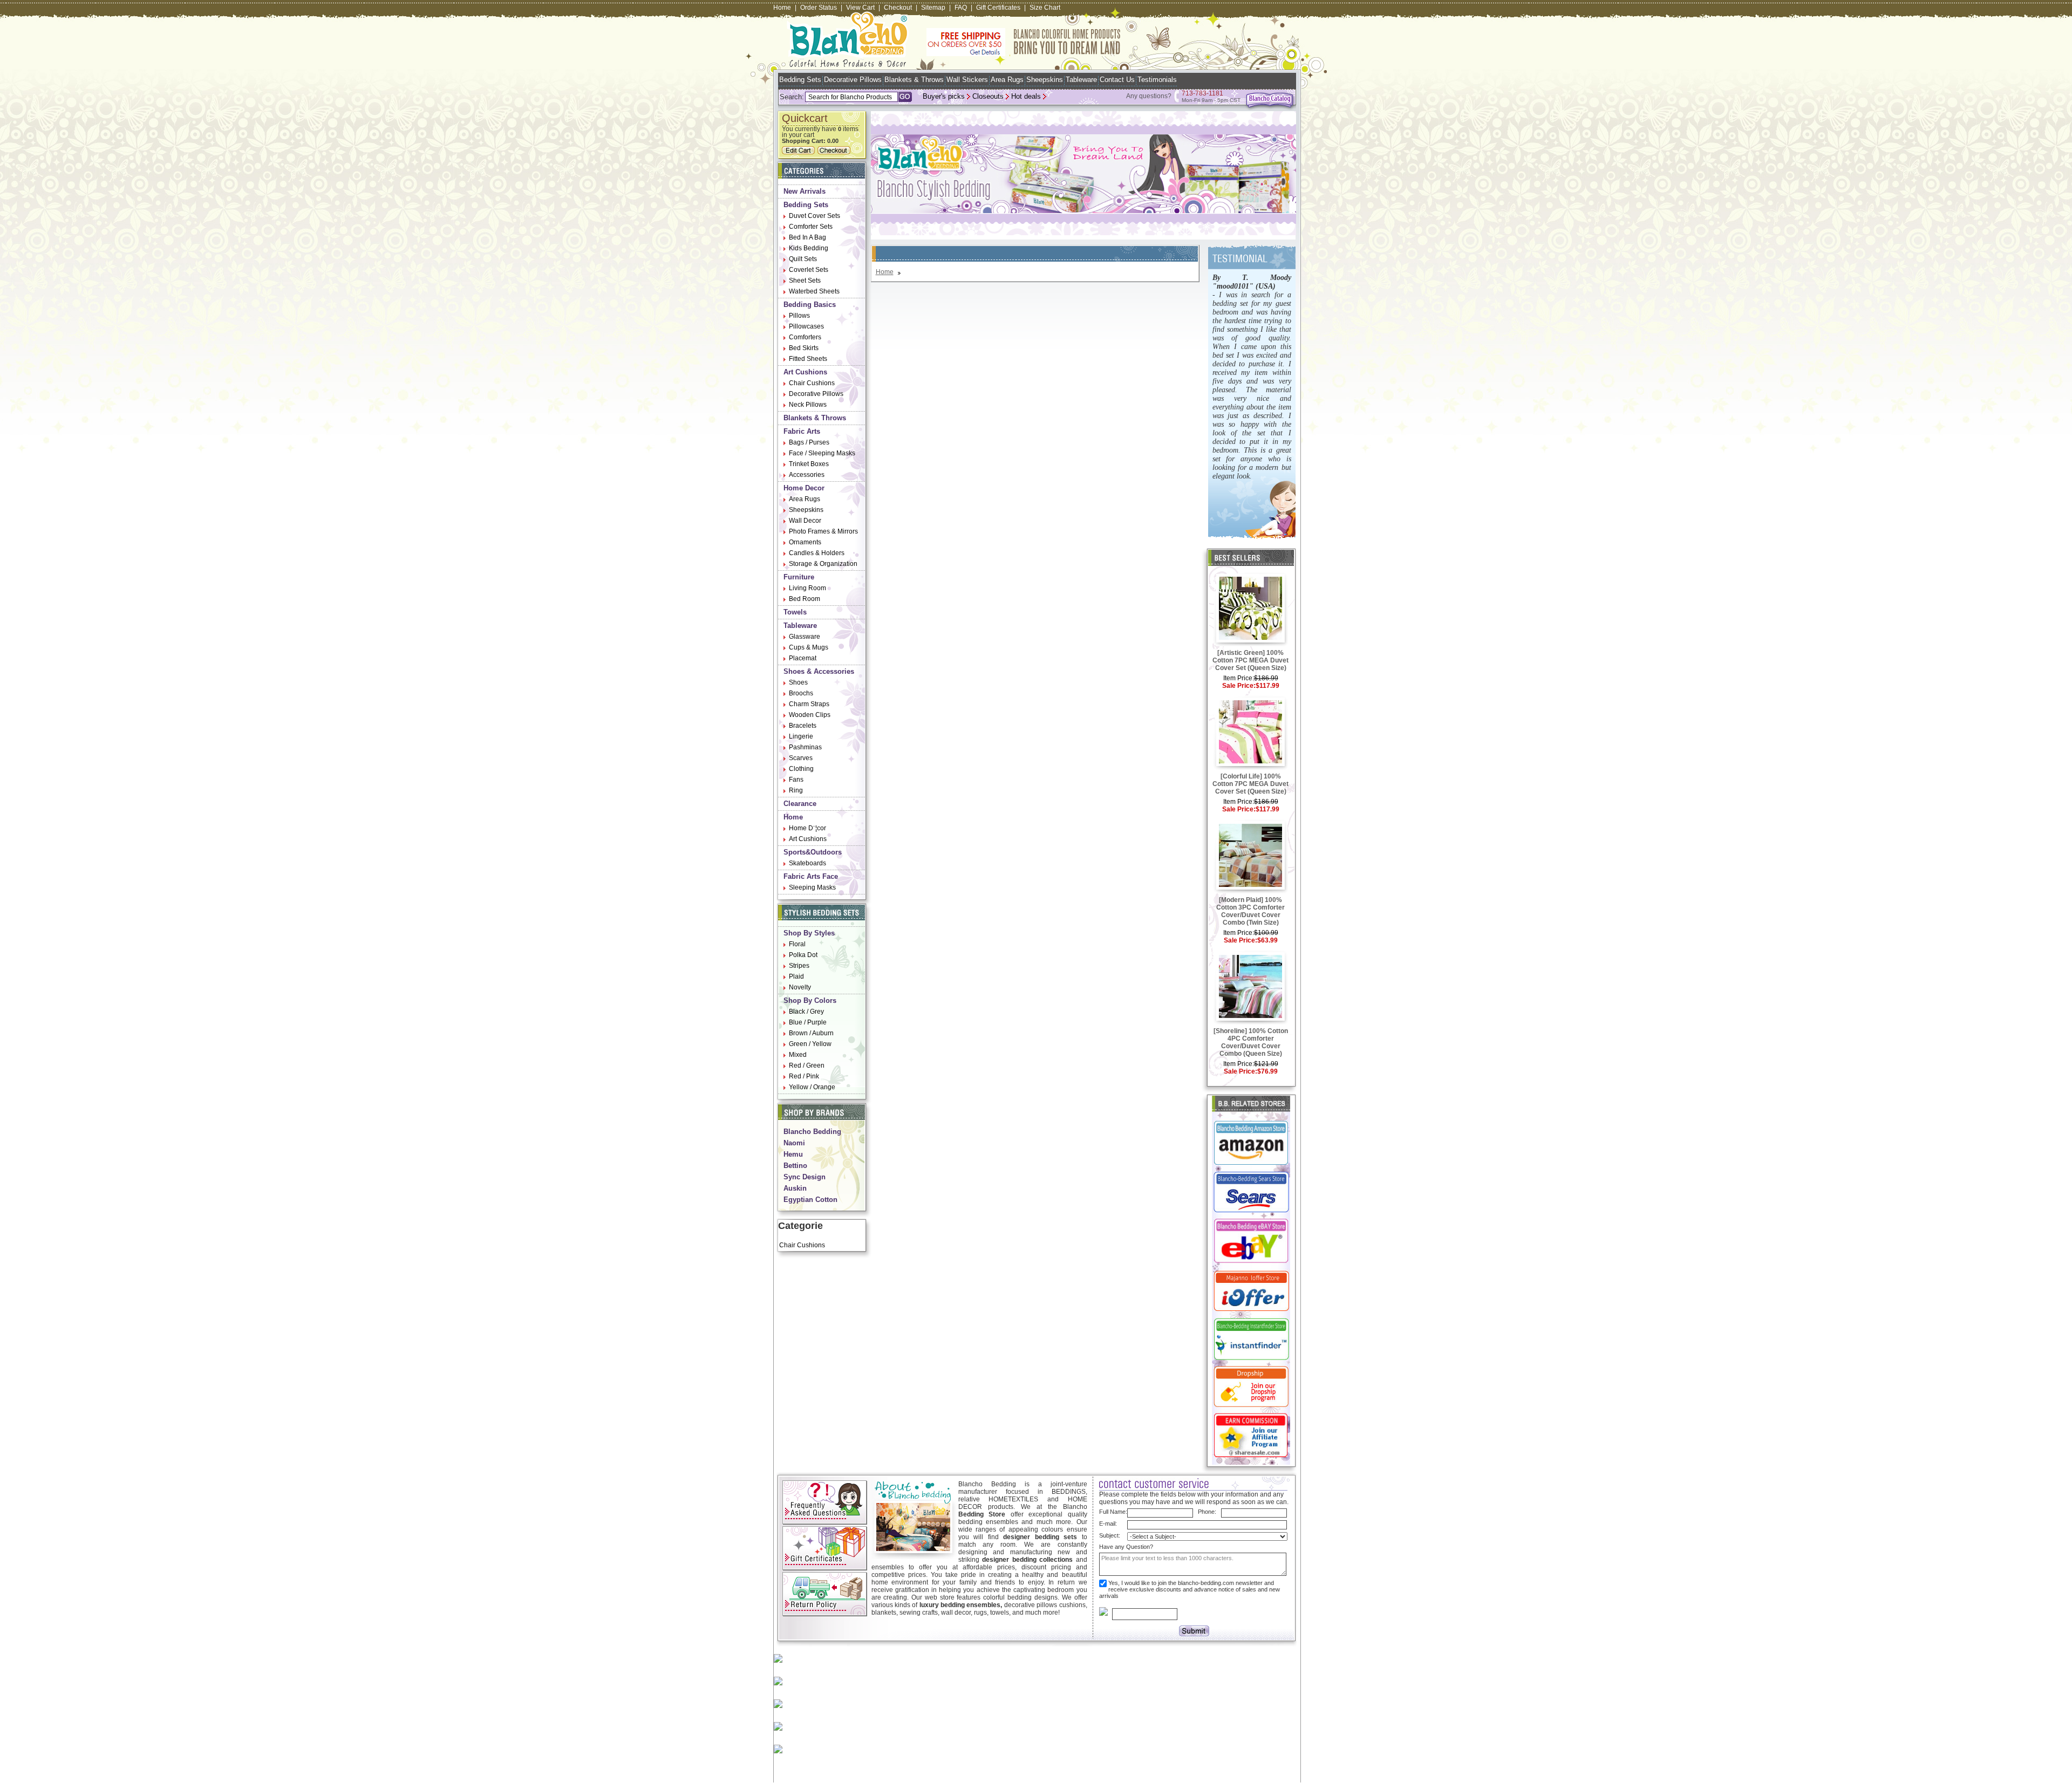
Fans (796, 780)
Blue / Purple (808, 1022)
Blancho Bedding (812, 1132)
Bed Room (805, 599)
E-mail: (1108, 1524)
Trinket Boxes (809, 464)
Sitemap (933, 8)
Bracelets (803, 726)
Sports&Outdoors (813, 852)
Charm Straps (809, 704)
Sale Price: (1239, 686)
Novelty (800, 987)
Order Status (819, 8)
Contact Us (1117, 80)
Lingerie (801, 736)
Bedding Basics (810, 305)
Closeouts (988, 96)
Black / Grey (806, 1012)
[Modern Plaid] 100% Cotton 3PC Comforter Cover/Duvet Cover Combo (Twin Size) (1250, 911)
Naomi (794, 1143)
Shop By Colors (810, 1000)
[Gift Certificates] (825, 1568)
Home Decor (804, 488)
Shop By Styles (809, 933)
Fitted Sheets (808, 359)
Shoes (798, 682)
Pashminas (805, 747)
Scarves (801, 758)
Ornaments (805, 542)
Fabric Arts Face (811, 876)
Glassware (805, 637)
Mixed (798, 1055)
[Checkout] (835, 152)
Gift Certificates (998, 8)
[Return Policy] (825, 1614)
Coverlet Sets (809, 270)
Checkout (898, 8)
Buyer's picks (944, 96)
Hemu (793, 1154)
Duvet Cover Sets (815, 216)
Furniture (799, 577)
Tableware (1081, 80)
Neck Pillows (808, 405)
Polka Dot (803, 955)
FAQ (961, 8)
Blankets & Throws (914, 80)
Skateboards (807, 863)
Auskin (795, 1188)
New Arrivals (805, 191)
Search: (792, 97)
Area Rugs (1007, 80)
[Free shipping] (1024, 54)
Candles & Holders (817, 553)
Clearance (800, 804)
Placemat (803, 658)
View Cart (860, 8)
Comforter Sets (811, 227)
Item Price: (1239, 678)
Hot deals (1026, 96)
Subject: (1110, 1535)
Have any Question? (1126, 1547)
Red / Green (807, 1065)
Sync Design (805, 1177)
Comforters (805, 337)
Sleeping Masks (812, 887)
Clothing (801, 769)
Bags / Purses (809, 442)
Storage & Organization (823, 564)
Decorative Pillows (853, 80)
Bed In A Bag (807, 237)
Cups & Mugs (809, 647)
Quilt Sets (803, 259)
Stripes (799, 966)
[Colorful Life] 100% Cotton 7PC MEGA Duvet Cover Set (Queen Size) (1250, 784)
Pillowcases (806, 326)
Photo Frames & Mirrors (823, 531)
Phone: (1207, 1512)
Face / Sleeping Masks (822, 453)
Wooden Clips (810, 715)
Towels (795, 612)
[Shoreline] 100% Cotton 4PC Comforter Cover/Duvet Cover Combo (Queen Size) (1251, 1042)
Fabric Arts (802, 431)
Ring (796, 790)
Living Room (807, 588)
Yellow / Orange (812, 1087)
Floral (797, 944)
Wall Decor (805, 521)
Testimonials (1157, 80)
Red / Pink (804, 1076)
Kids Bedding (809, 248)
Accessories (807, 475)
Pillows (799, 316)
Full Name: (1113, 1512)
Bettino (795, 1166)
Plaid (796, 976)
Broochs (801, 693)
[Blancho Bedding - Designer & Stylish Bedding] (848, 64)
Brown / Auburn (811, 1033)
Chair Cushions (812, 383)
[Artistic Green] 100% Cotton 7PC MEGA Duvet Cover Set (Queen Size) (1250, 660)
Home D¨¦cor (807, 828)
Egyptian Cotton (810, 1200)
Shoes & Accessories (819, 671)
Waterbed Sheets (814, 291)
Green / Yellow (810, 1044)
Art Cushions (805, 372)
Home (782, 8)
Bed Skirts (804, 348)
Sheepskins (1045, 80)
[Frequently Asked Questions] (825, 1522)
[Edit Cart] (800, 152)
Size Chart (1045, 8)
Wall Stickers (967, 80)
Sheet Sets (805, 281)
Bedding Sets (800, 80)
